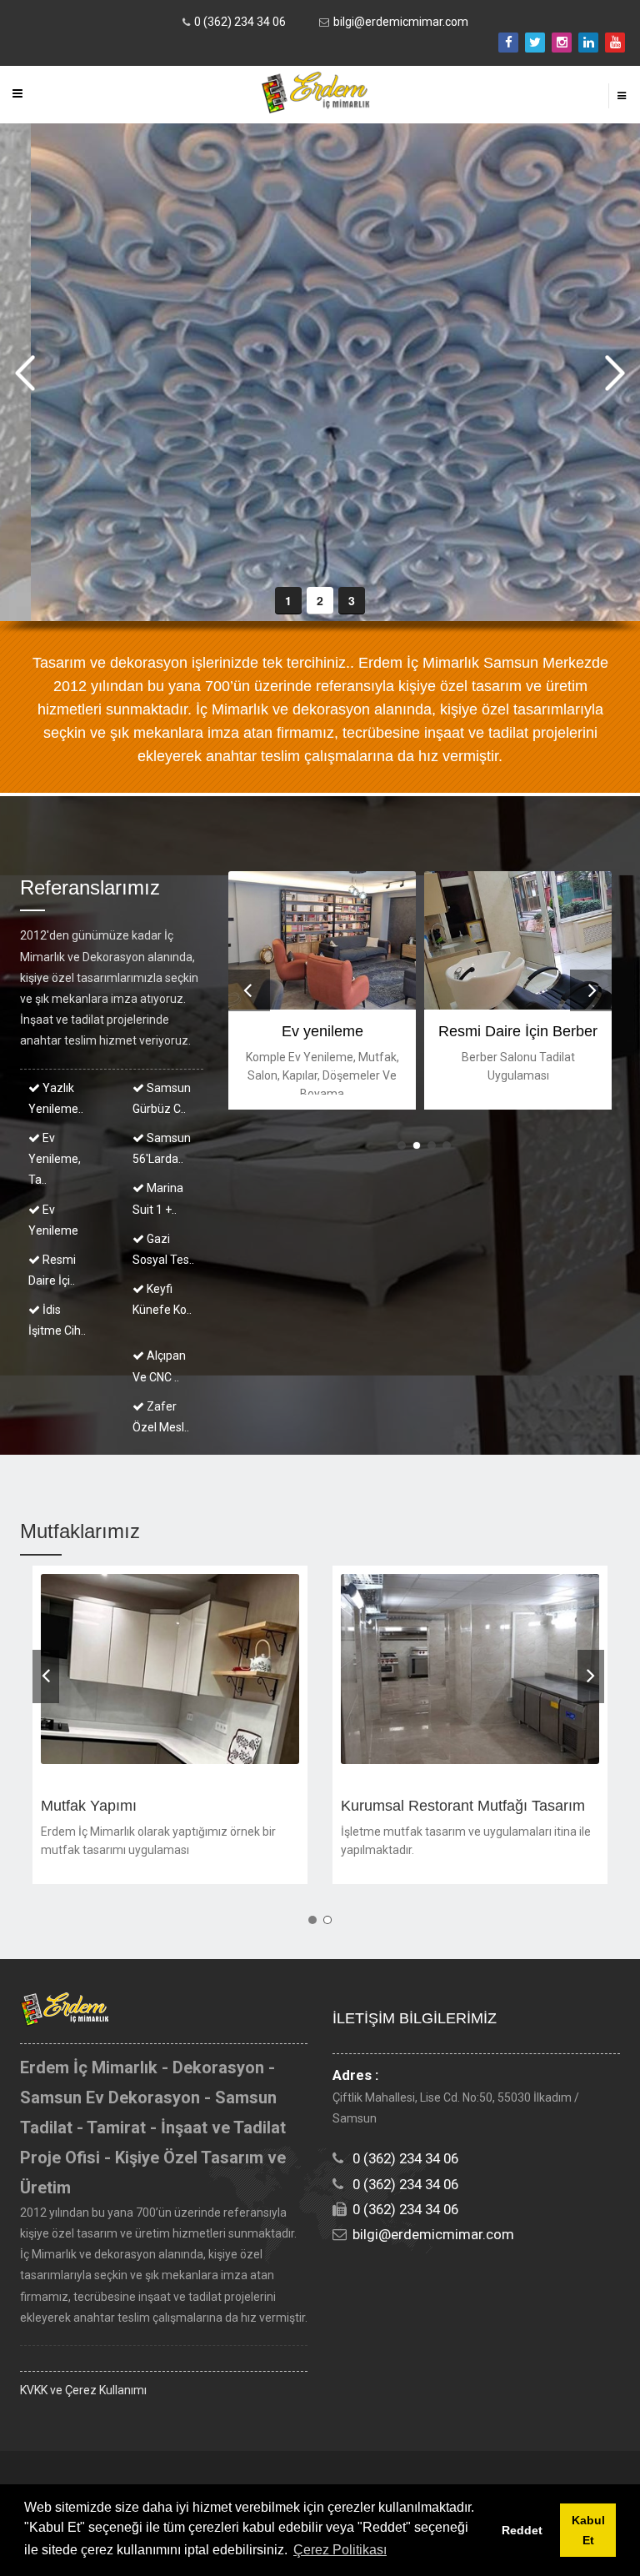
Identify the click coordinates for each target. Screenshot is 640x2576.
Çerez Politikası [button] (340, 2550)
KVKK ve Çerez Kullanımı (83, 2390)
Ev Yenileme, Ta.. (55, 1159)
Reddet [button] (522, 2530)
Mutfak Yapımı (389, 1806)
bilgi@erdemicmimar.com (401, 22)
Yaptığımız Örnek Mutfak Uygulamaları (170, 1806)
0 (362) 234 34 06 (240, 22)
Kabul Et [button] (588, 2530)
